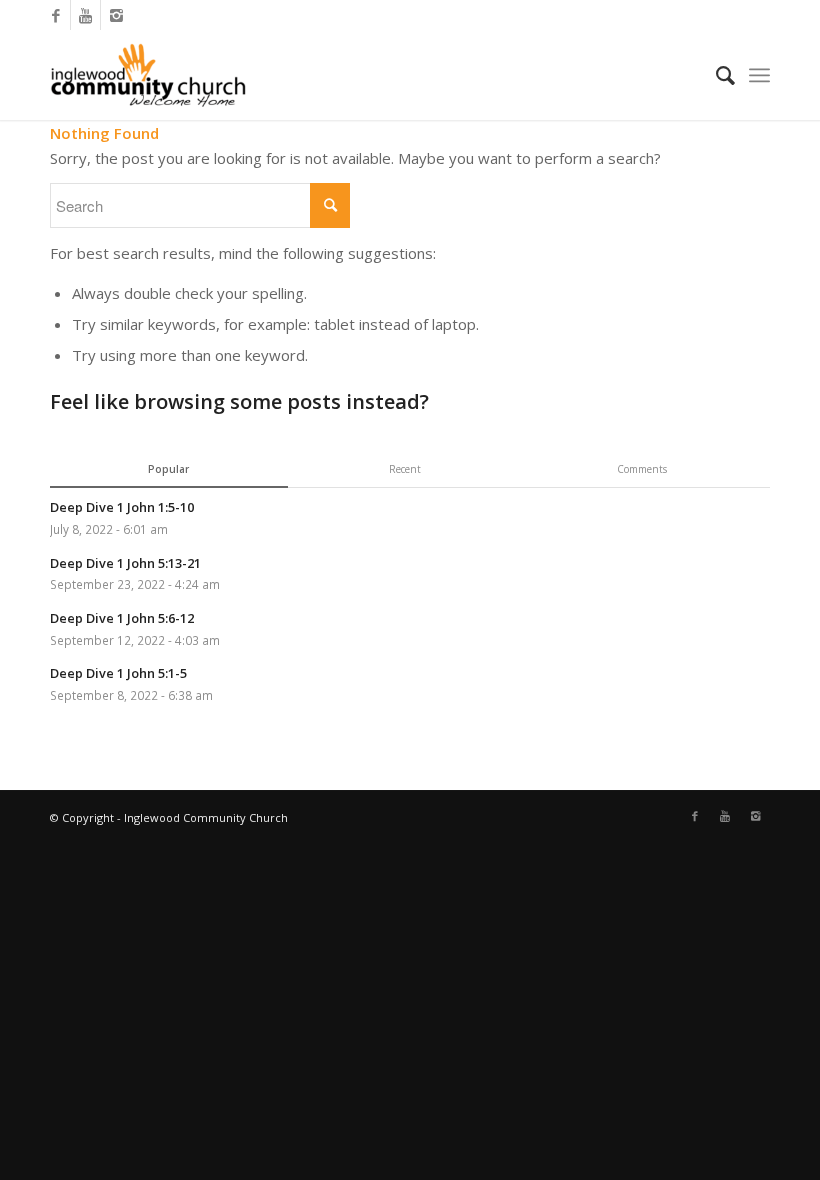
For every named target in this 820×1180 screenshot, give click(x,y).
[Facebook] (55, 15)
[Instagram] (116, 15)
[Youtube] (85, 15)
